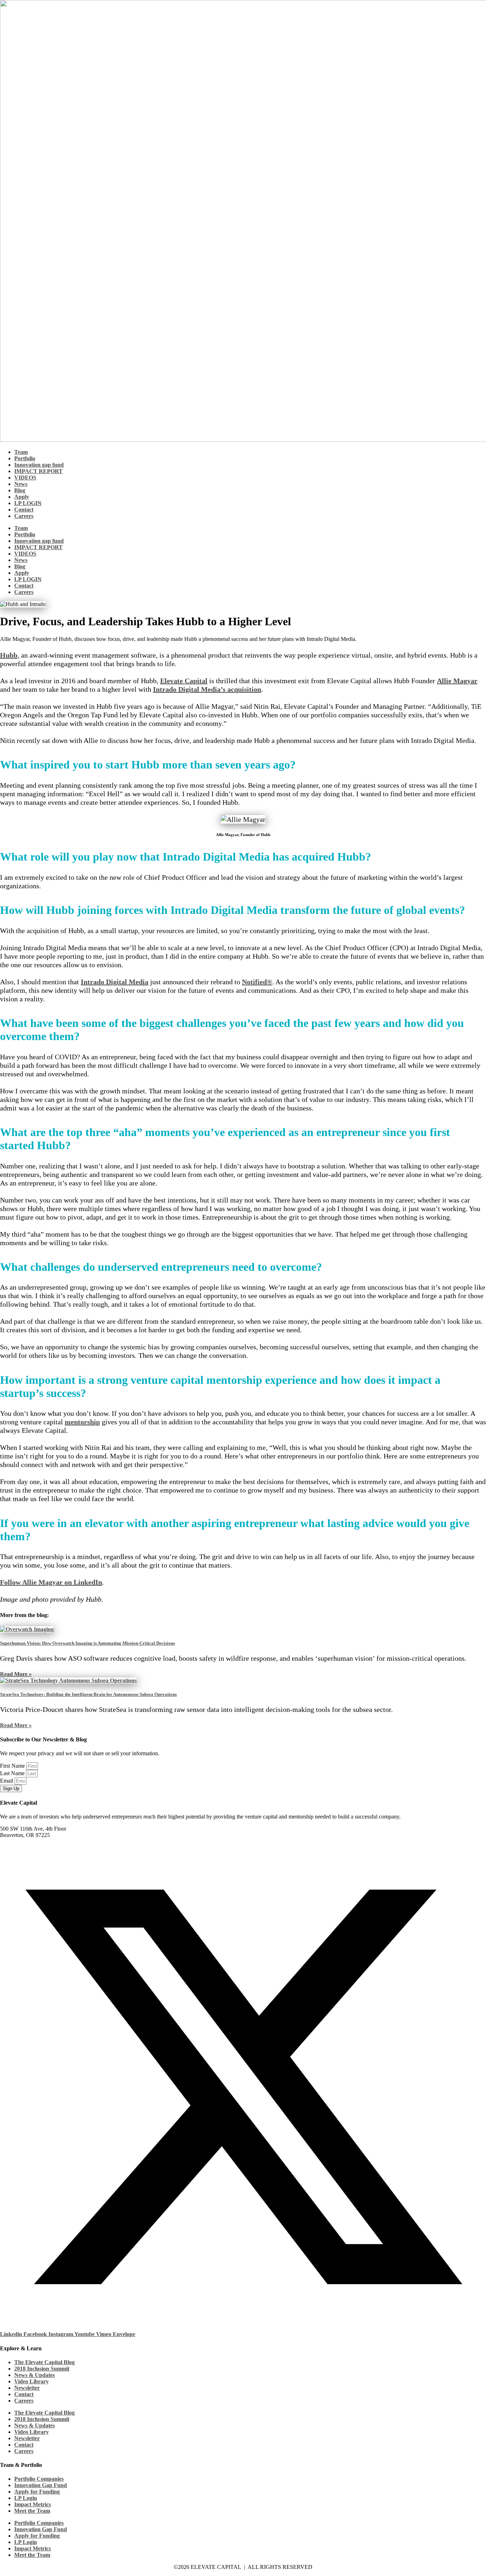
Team (21, 452)
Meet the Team (32, 2511)
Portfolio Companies (39, 2479)
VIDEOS (25, 478)
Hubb (9, 655)
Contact (24, 510)
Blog (20, 490)
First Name (13, 1766)
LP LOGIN (28, 503)
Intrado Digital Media (115, 982)
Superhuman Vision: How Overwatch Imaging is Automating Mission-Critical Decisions (88, 1643)
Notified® (257, 982)
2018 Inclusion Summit (42, 2369)
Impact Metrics (33, 2504)
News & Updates (35, 2375)
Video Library (31, 2381)
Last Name (13, 1773)
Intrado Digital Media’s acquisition (207, 689)
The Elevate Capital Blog (44, 2362)
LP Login (26, 2498)
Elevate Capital (184, 681)
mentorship (82, 1422)
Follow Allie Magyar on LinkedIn (51, 1582)
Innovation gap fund (39, 465)
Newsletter (27, 2388)
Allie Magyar (457, 681)
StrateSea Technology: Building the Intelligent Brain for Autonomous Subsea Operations (88, 1694)
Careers (24, 516)
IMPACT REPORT (38, 471)
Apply (22, 497)
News (21, 484)
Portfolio (25, 458)
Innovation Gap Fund (41, 2485)
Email (7, 1781)
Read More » (16, 1674)
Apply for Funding (37, 2492)
